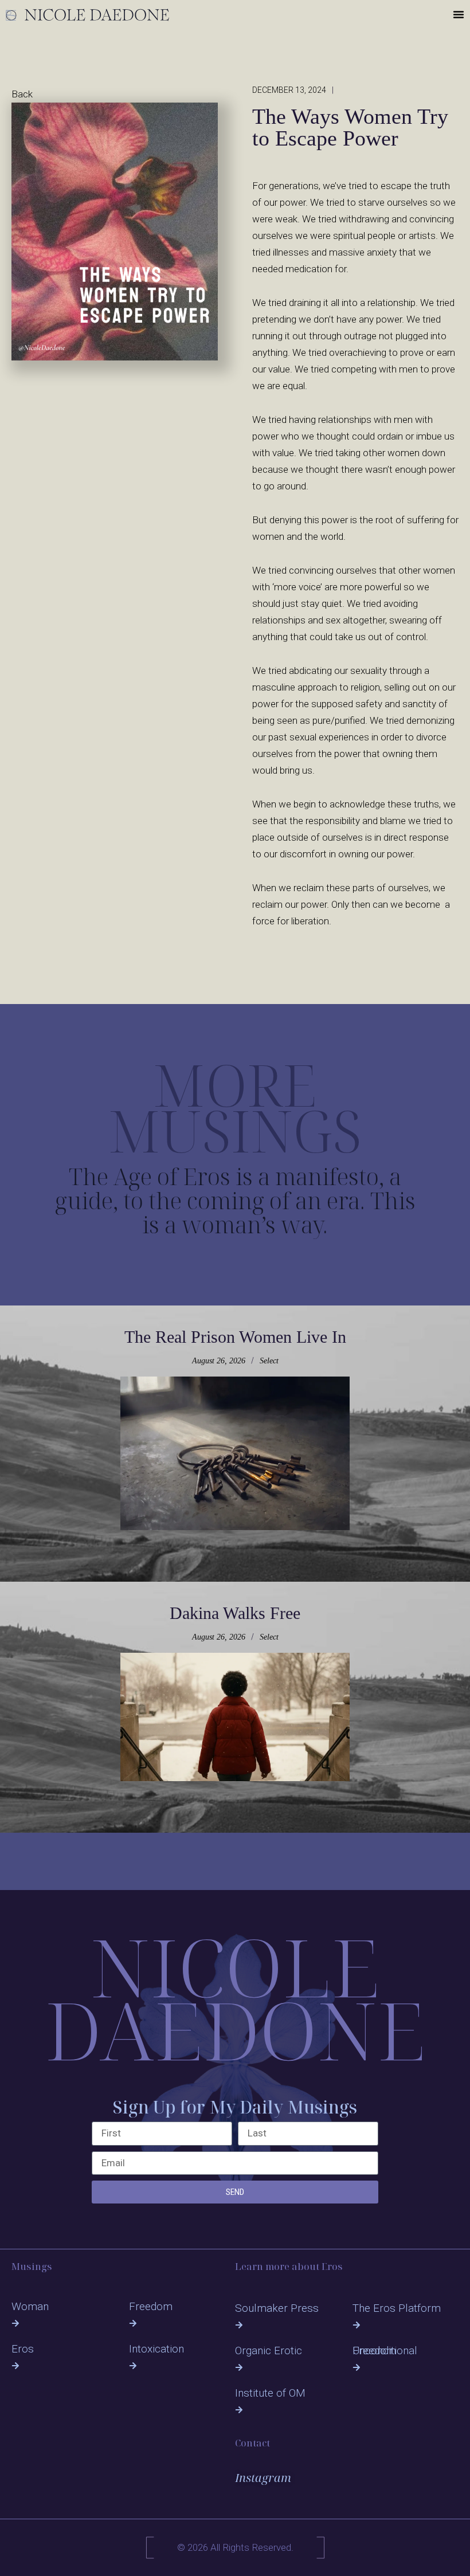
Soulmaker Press (277, 2308)
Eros (23, 2349)
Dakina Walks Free (235, 1613)
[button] (459, 14)
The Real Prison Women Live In (235, 1337)
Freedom (151, 2306)
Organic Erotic (269, 2350)
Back (22, 94)
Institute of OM (270, 2393)
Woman (30, 2306)
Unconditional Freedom (385, 2350)
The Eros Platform (397, 2308)
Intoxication (156, 2349)
